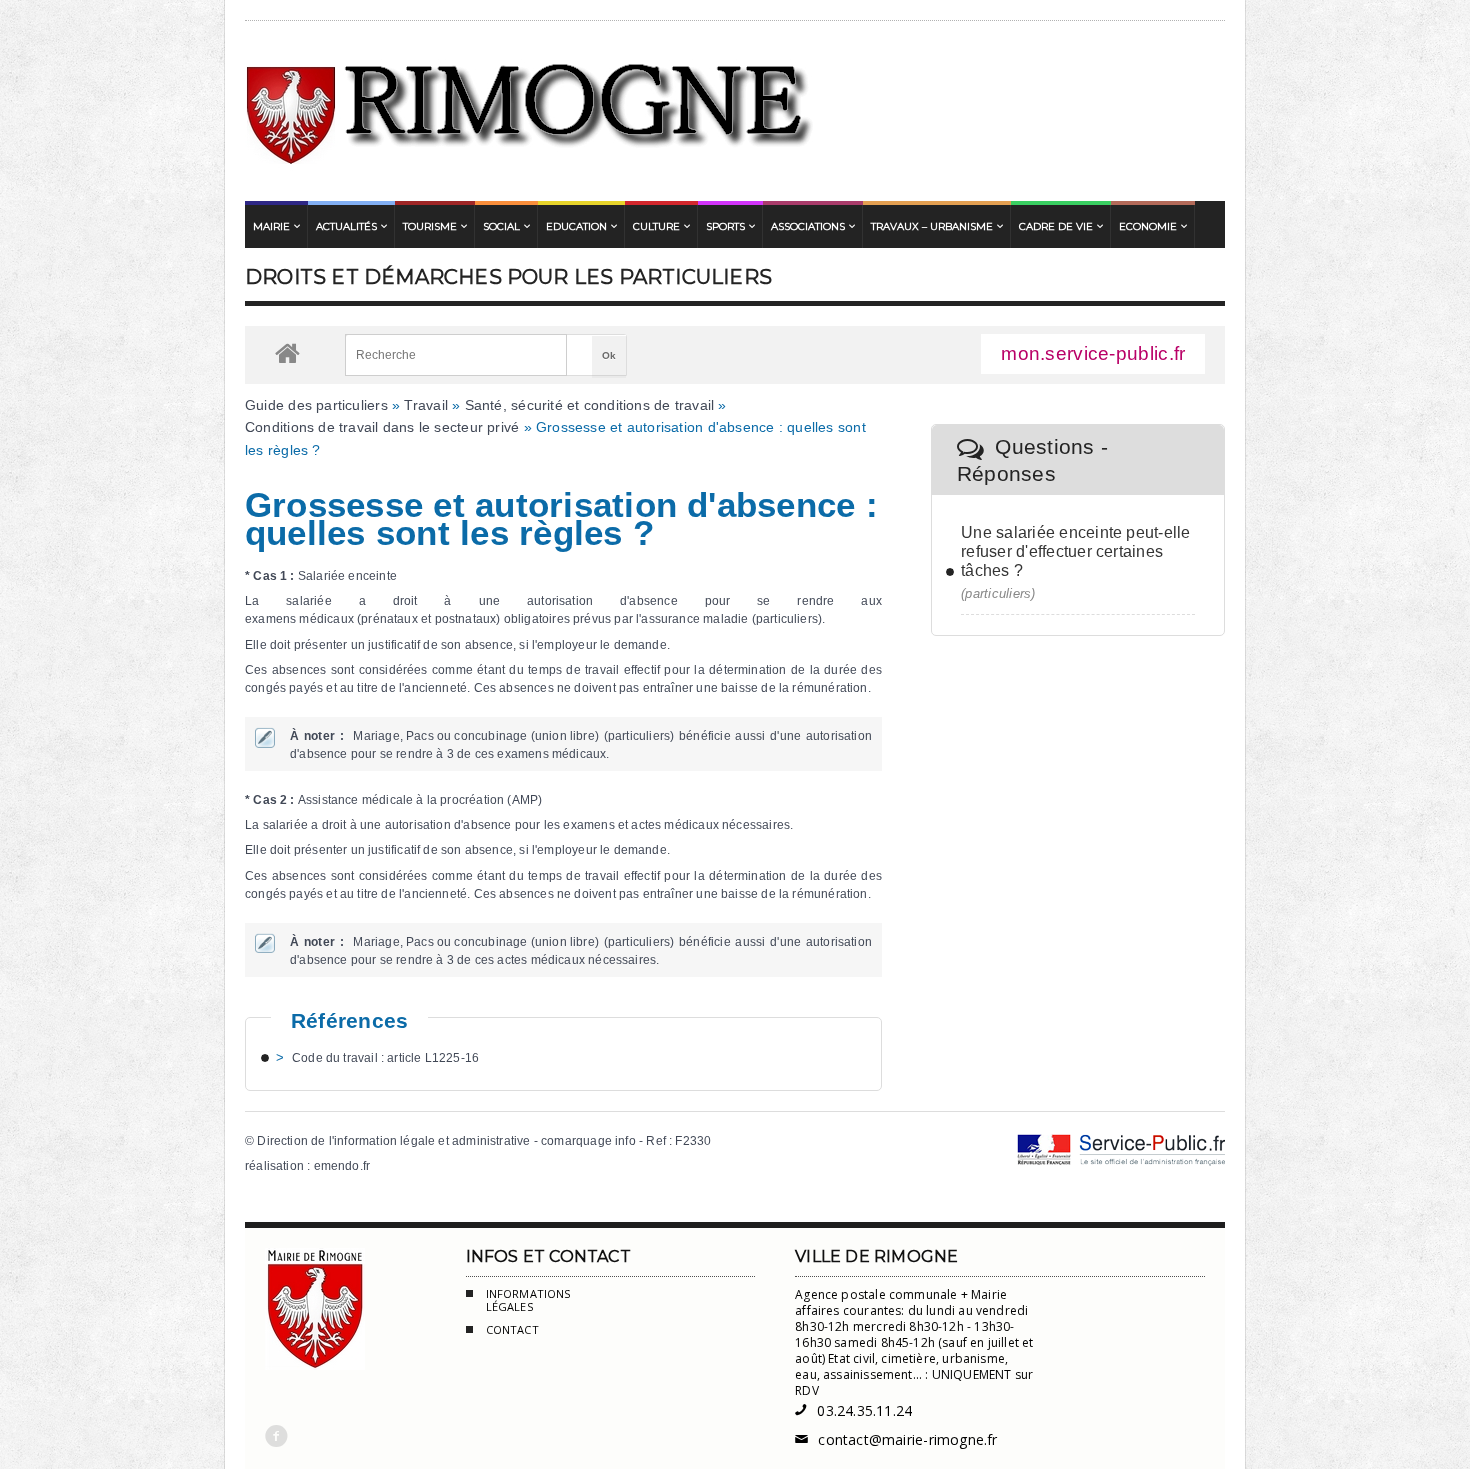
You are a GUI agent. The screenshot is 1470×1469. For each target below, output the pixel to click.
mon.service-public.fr (1093, 353)
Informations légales (528, 1300)
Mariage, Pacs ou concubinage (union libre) (476, 736)
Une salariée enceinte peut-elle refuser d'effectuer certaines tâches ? (1075, 551)
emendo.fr (342, 1166)
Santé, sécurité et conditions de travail (590, 405)
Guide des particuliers (316, 405)
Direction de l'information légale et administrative (393, 1141)
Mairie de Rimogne (530, 111)
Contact (512, 1330)
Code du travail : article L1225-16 (385, 1058)
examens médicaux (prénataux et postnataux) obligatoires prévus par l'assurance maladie (496, 619)
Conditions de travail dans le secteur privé (382, 427)
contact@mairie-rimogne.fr (896, 1439)
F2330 (693, 1141)
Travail (426, 405)
